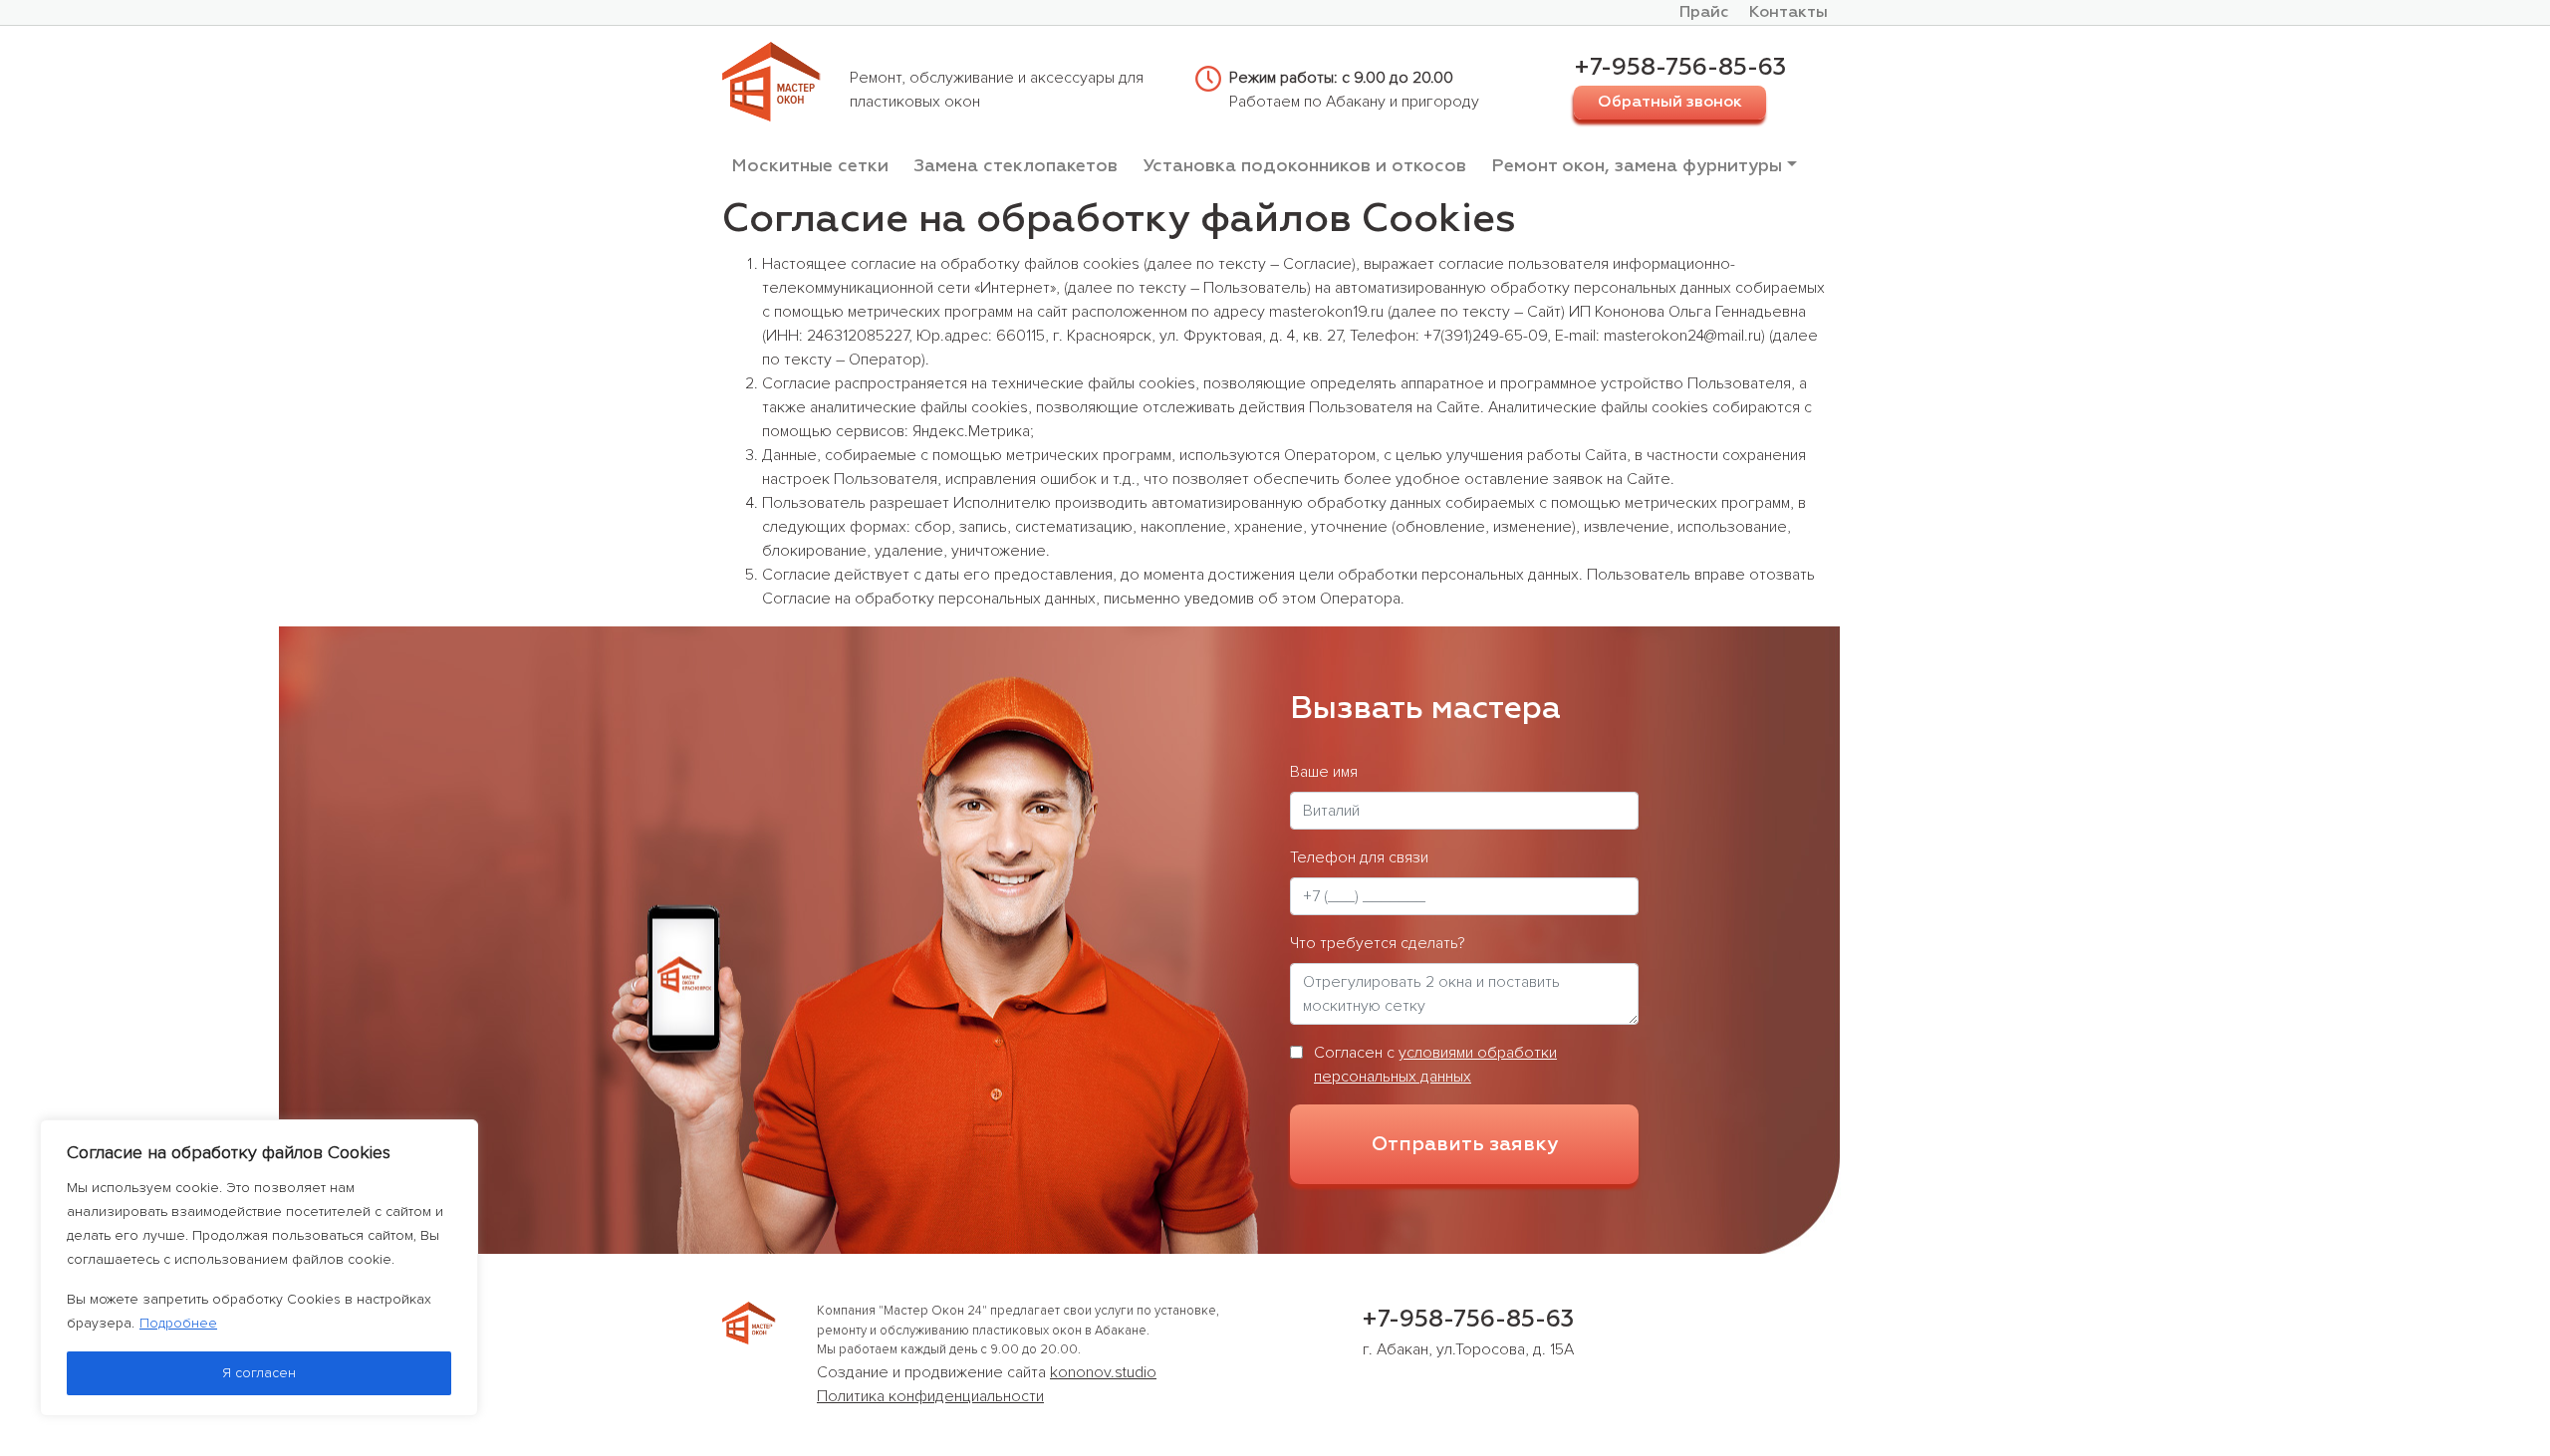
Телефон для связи (1359, 857)
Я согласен (259, 1373)
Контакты (1788, 13)
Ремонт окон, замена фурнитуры (1637, 166)
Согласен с (1435, 1065)
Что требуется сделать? (1378, 943)
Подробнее (178, 1323)
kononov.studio (1103, 1372)
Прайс (1704, 13)
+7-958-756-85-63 (1680, 68)
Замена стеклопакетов (1016, 166)
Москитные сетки (810, 166)
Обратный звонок (1670, 103)
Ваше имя (1324, 772)
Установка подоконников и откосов (1304, 166)
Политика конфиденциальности (930, 1396)
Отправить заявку (1465, 1144)
